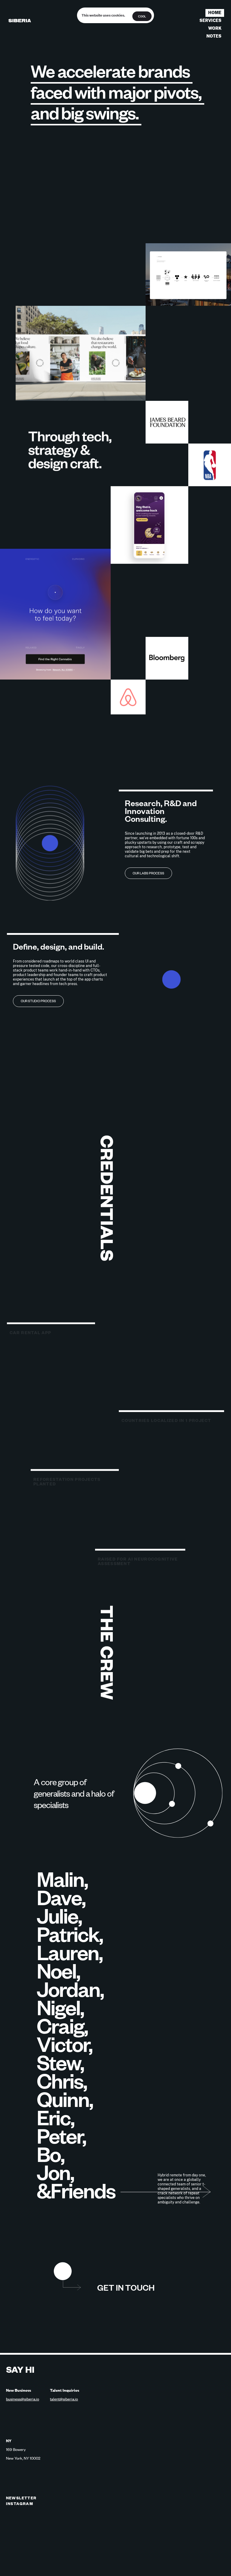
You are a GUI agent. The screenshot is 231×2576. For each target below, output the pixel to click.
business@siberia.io (23, 2399)
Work (215, 28)
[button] (63, 2273)
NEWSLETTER (21, 2498)
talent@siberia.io (64, 2399)
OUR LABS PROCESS (148, 873)
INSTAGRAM (20, 2504)
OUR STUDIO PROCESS (38, 1001)
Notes (214, 36)
